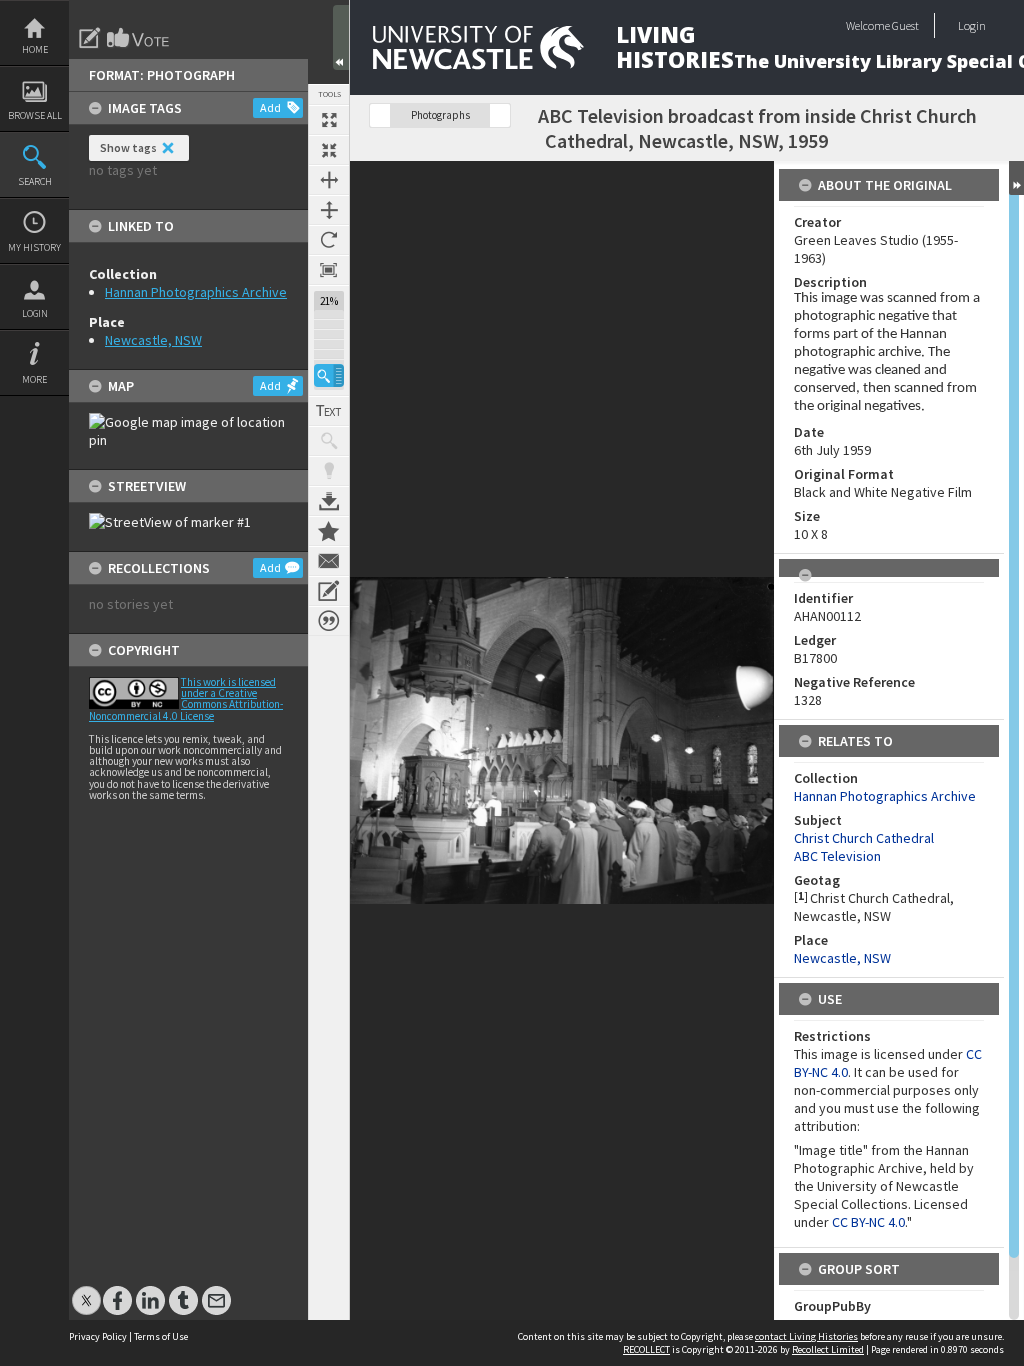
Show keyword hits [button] (329, 441)
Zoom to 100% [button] (329, 270)
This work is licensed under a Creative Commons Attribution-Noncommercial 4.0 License (186, 699)
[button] (329, 375)
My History (34, 247)
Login (35, 313)
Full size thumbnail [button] (329, 120)
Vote (139, 38)
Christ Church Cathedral (864, 838)
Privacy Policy (98, 1336)
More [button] (34, 379)
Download (329, 501)
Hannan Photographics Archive (196, 292)
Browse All (35, 115)
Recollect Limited (828, 1349)
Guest (905, 25)
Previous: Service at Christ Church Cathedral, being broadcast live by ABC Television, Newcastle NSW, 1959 (380, 115)
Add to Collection (329, 531)
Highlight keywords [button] (329, 471)
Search (35, 181)
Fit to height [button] (329, 210)
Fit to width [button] (329, 180)
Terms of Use (161, 1336)
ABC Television (837, 856)
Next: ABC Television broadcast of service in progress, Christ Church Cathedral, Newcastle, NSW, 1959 (500, 115)
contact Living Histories (806, 1336)
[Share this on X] (86, 1290)
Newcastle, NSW (153, 340)
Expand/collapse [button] (1016, 178)
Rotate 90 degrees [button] (329, 240)
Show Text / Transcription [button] (329, 411)
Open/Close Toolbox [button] (341, 37)
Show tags (128, 147)
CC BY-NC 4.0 (868, 1222)
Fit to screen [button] (329, 150)
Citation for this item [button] (329, 621)
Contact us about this (329, 561)
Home (35, 49)
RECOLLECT (646, 1349)
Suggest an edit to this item (90, 38)
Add (270, 107)
